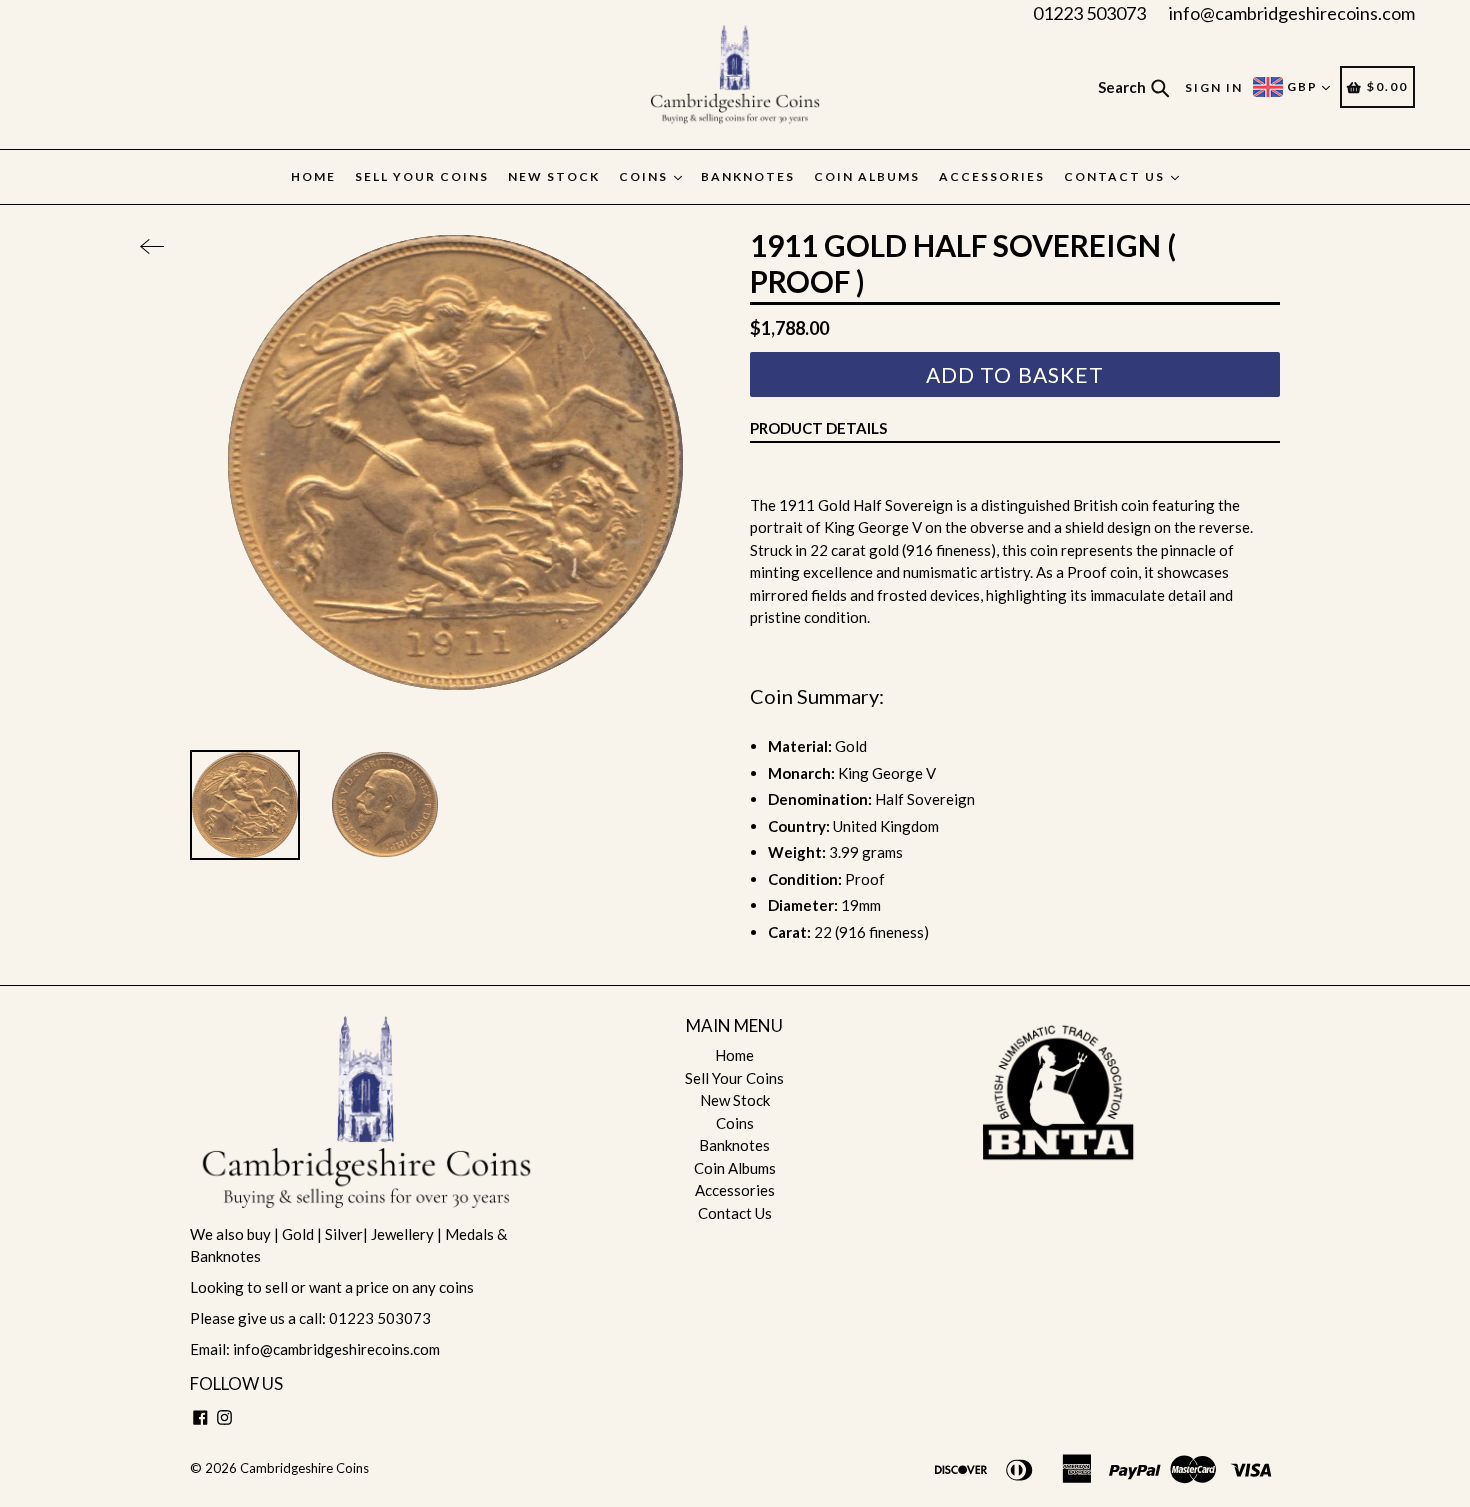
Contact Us (1116, 176)
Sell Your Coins (422, 176)
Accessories (992, 176)
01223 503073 (1089, 13)
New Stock (554, 176)
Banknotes (748, 176)
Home (313, 176)
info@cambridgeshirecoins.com (1292, 13)
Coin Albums (867, 176)
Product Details (818, 428)
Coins (645, 176)
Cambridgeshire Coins (304, 1468)
